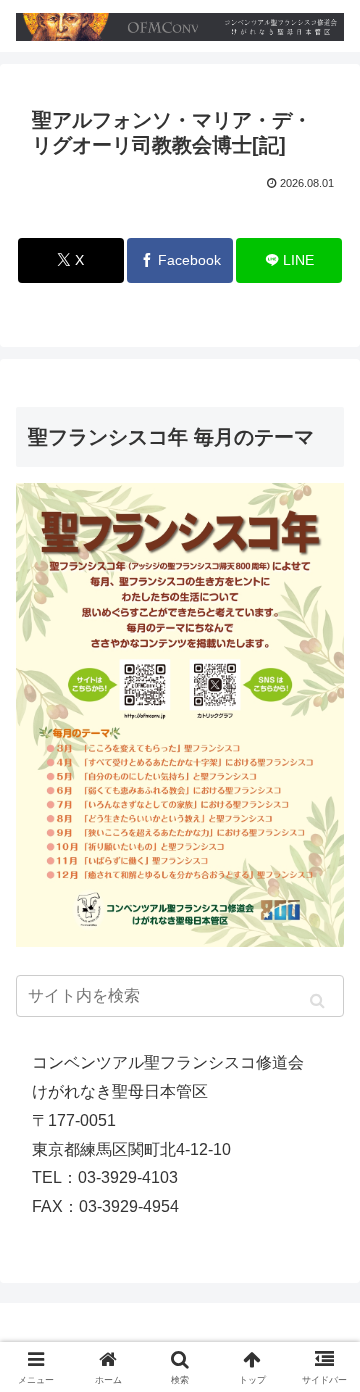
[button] (317, 1000)
